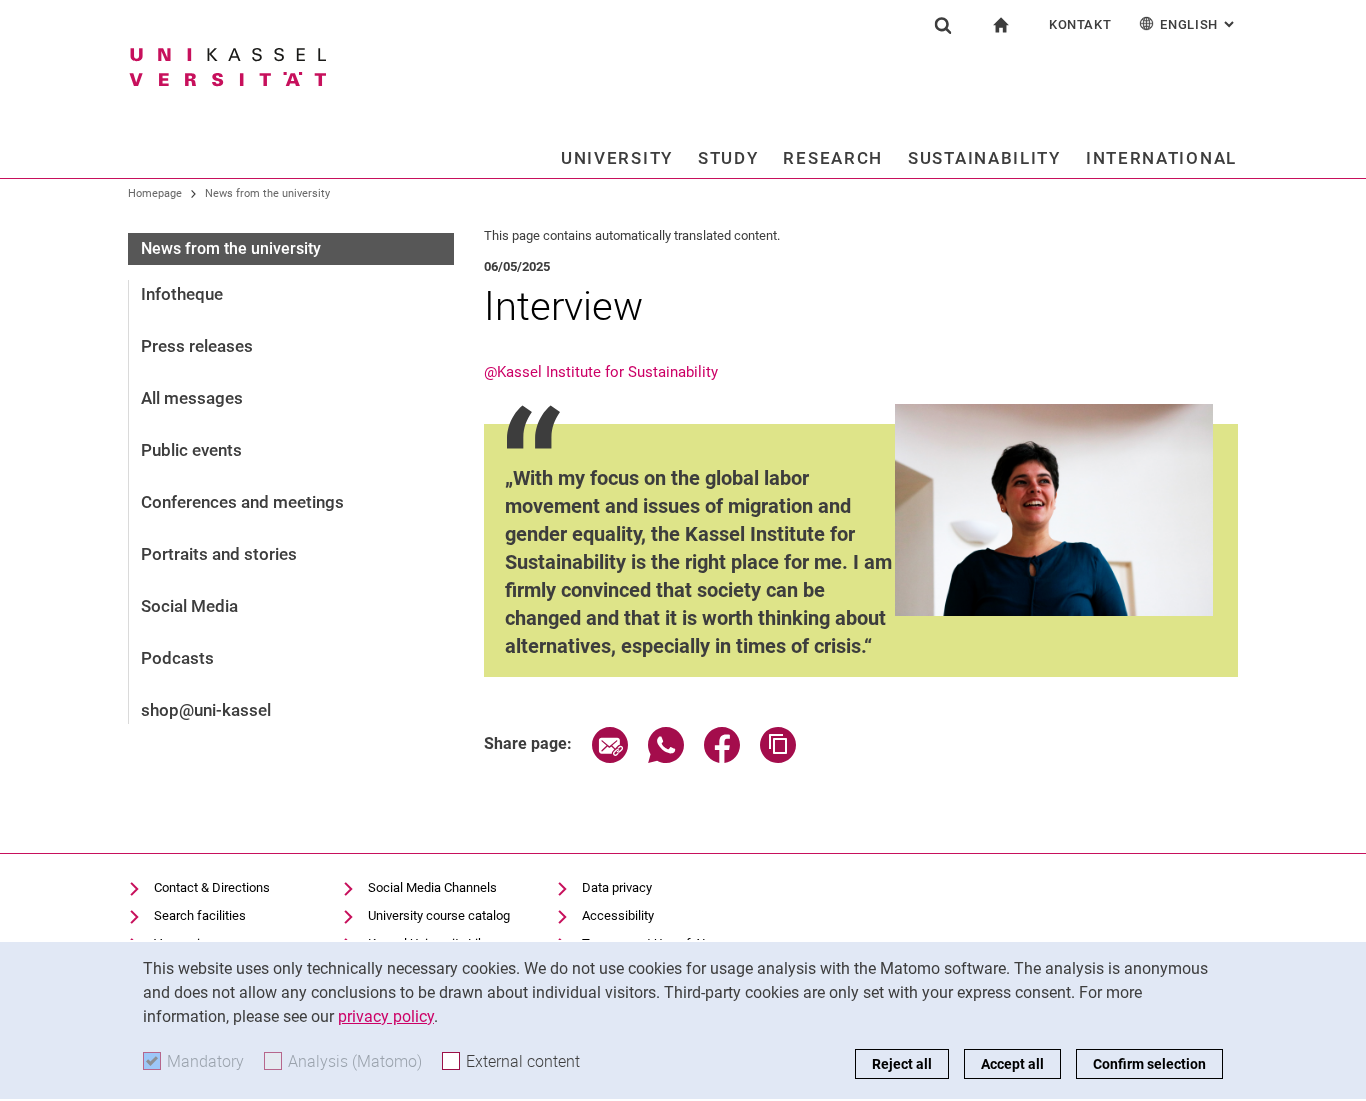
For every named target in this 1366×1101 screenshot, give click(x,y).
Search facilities (200, 915)
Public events (191, 450)
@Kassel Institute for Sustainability (601, 372)
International (1161, 158)
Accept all (1012, 1064)
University (617, 158)
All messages (192, 398)
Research (833, 158)
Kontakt (1080, 24)
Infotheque (182, 294)
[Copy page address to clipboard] (778, 757)
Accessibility (618, 915)
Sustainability (984, 158)
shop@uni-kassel (206, 710)
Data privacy (617, 887)
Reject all (902, 1064)
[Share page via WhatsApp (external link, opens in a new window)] (666, 757)
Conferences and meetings (242, 502)
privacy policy (386, 1016)
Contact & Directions (212, 887)
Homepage (155, 193)
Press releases (197, 346)
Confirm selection (1149, 1064)
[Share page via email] (610, 757)
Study (728, 158)
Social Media (189, 606)
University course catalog (439, 915)
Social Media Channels (432, 887)
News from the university (267, 193)
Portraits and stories (219, 554)
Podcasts (177, 658)
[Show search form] (943, 25)
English (1199, 24)
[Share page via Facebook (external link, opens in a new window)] (722, 757)
